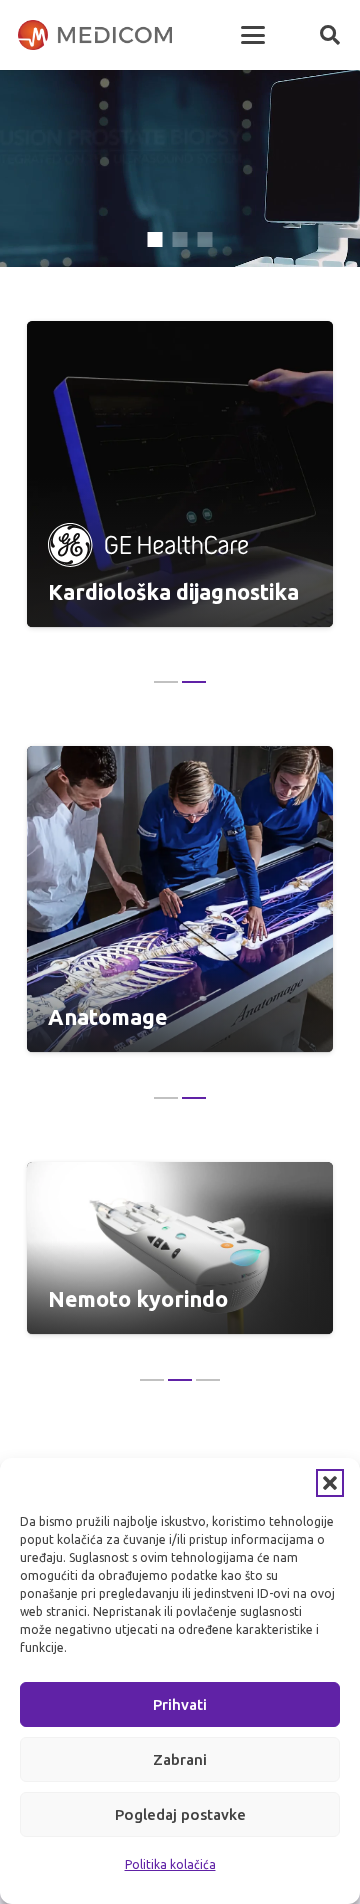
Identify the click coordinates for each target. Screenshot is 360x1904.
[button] (330, 1483)
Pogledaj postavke (180, 1814)
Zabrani (180, 1759)
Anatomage (107, 1017)
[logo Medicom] (95, 35)
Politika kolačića (170, 1864)
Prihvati (180, 1704)
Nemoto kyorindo (138, 1299)
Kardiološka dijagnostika (173, 592)
